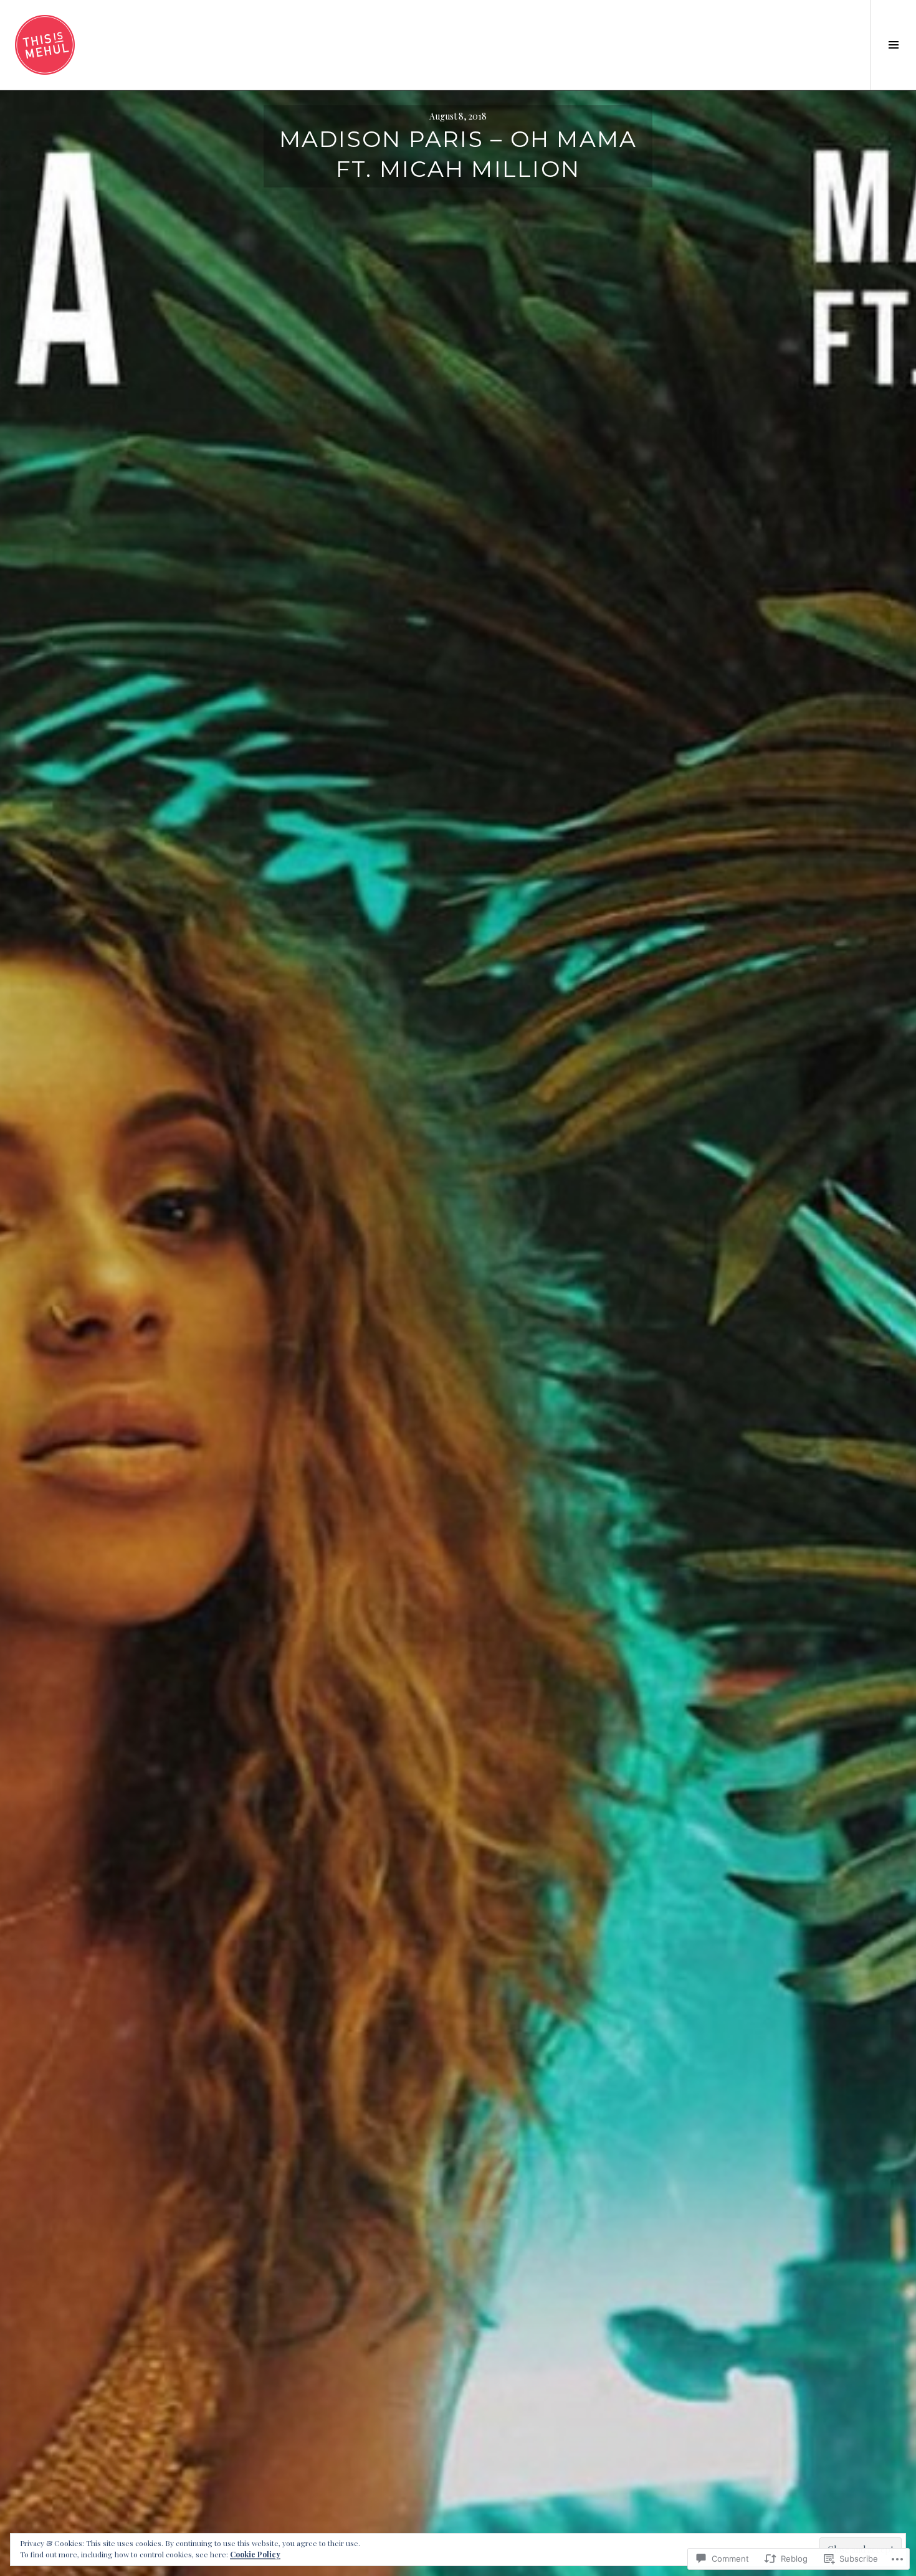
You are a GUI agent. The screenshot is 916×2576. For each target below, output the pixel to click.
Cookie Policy (255, 2554)
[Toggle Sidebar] (893, 45)
